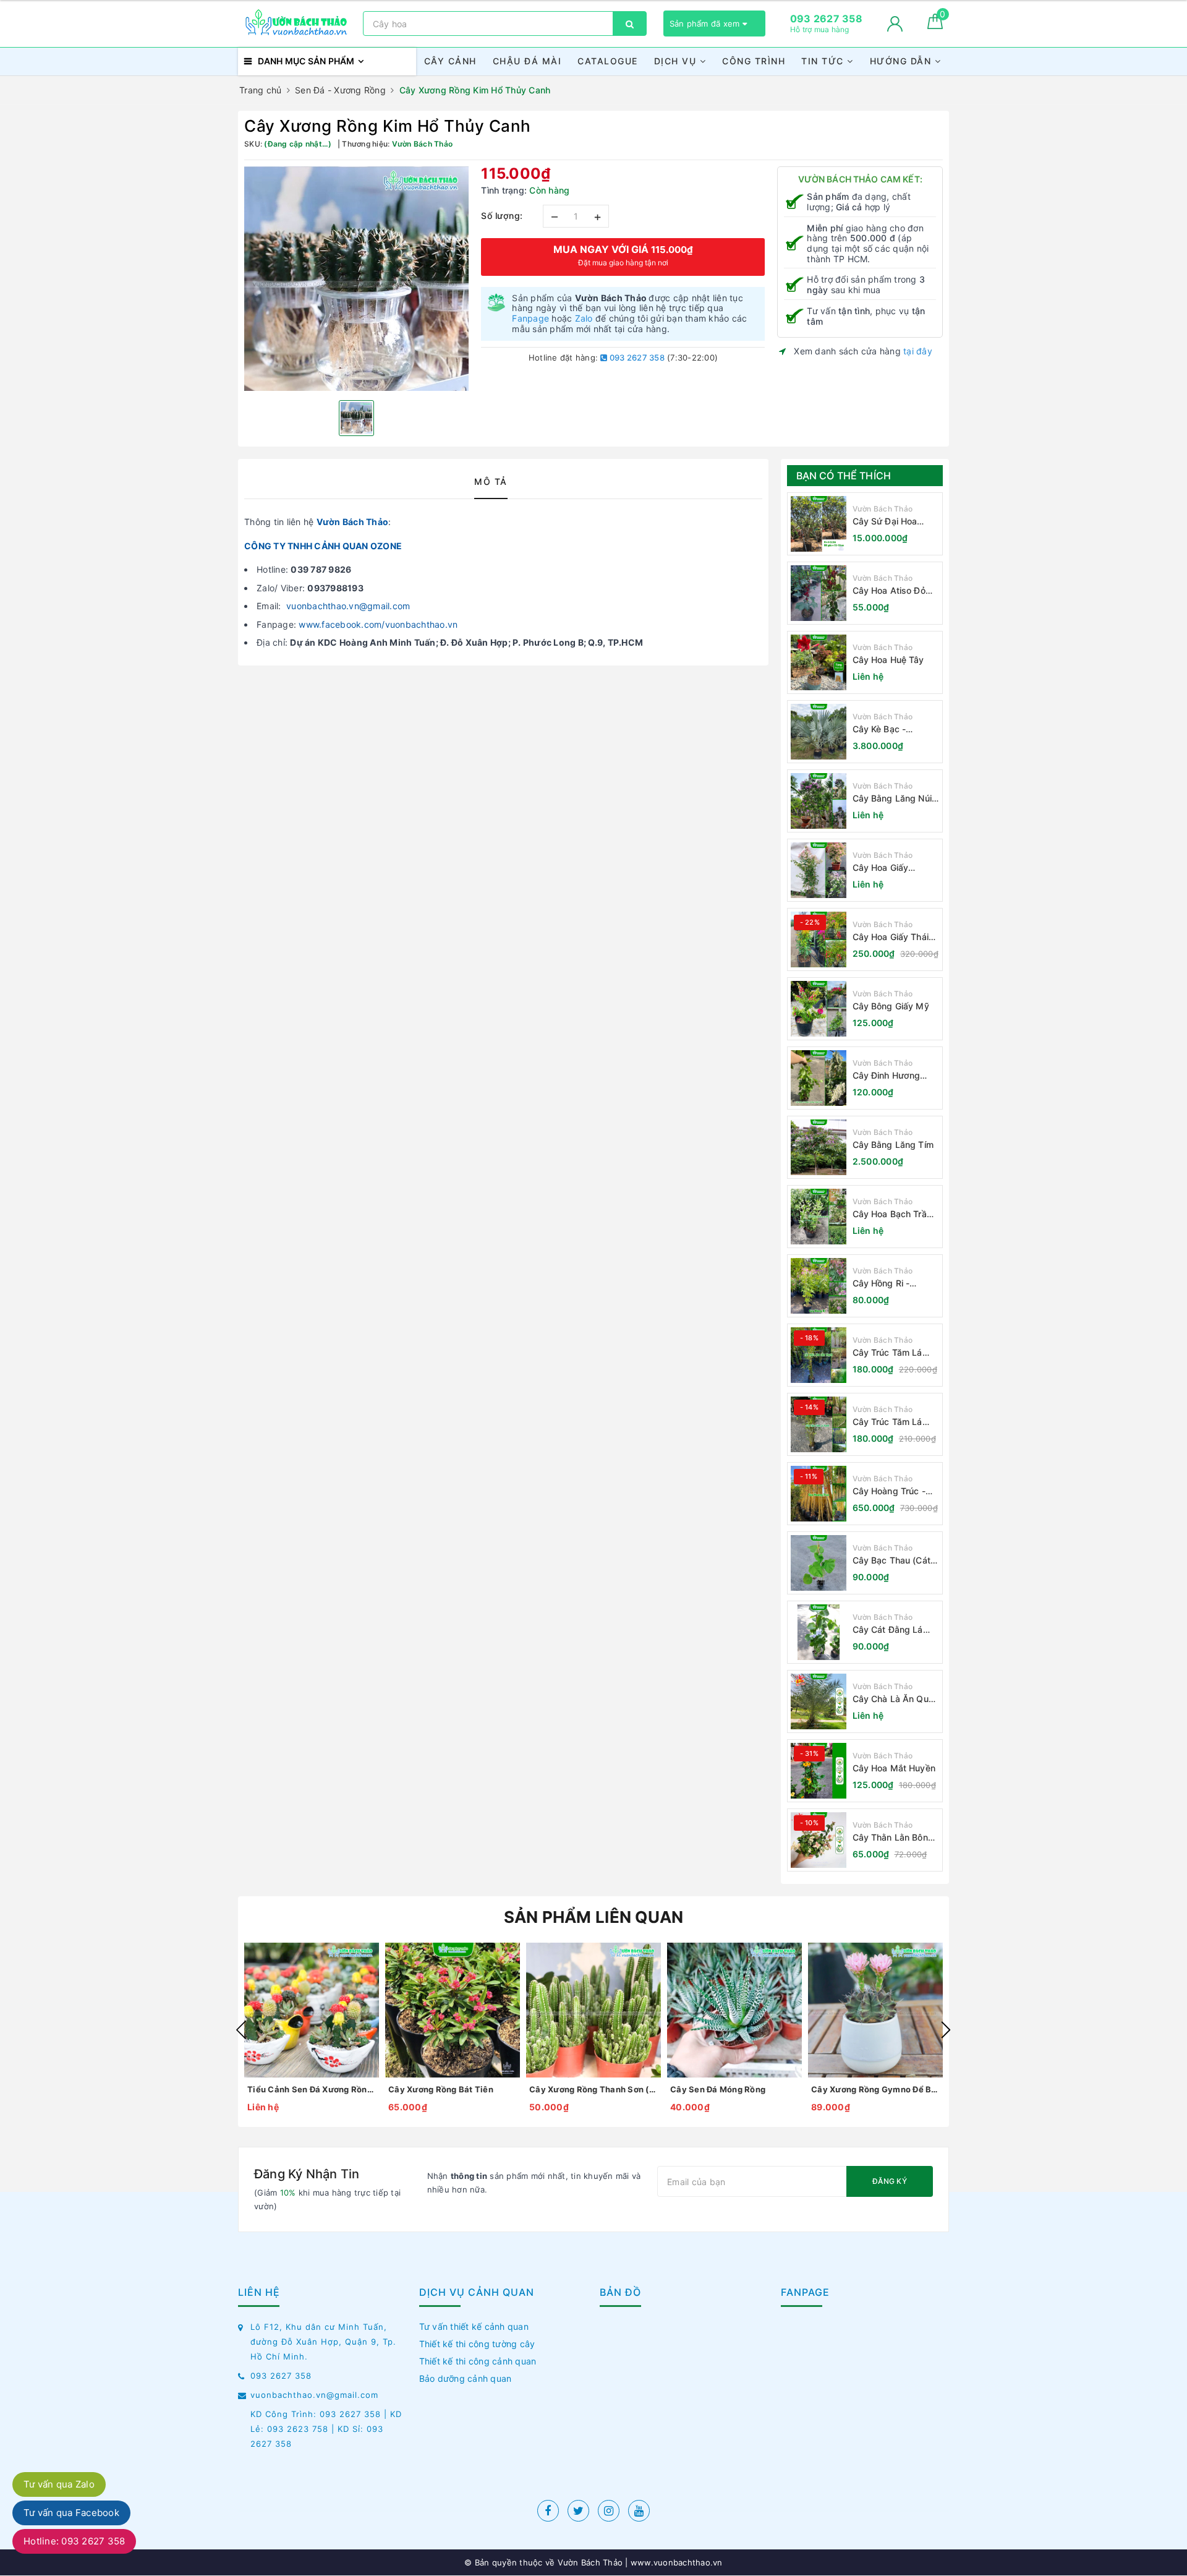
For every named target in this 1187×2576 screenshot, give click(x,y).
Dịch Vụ (677, 61)
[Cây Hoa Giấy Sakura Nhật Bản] (819, 870)
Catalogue (608, 61)
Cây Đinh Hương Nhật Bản (887, 1076)
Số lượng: (502, 216)
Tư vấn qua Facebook (71, 2513)
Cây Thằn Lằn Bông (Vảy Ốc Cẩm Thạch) (896, 1838)
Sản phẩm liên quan (594, 1917)
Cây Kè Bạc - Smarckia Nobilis (887, 730)
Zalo (584, 318)
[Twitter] (578, 2511)
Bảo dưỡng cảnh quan (466, 2378)
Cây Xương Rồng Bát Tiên (441, 2089)
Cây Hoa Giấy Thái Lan (891, 937)
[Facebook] (548, 2511)
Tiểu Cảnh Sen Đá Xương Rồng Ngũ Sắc (312, 2089)
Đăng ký (890, 2181)
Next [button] (946, 2030)
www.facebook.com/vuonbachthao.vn (378, 624)
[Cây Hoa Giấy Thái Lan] (819, 939)
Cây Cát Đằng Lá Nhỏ (888, 1630)
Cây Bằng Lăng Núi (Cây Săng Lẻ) (892, 799)
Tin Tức (824, 61)
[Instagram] (609, 2511)
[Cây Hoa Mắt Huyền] (819, 1771)
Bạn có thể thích (844, 476)
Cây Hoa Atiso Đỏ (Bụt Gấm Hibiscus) (893, 591)
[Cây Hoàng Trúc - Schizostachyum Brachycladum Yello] (819, 1494)
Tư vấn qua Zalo (59, 2484)
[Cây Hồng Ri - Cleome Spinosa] (819, 1286)
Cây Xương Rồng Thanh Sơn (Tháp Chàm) (593, 2089)
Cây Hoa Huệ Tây (888, 660)
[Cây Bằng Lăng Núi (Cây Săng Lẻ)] (819, 801)
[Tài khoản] (895, 24)
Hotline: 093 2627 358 (74, 2541)
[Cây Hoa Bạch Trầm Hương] (819, 1217)
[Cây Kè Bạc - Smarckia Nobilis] (819, 732)
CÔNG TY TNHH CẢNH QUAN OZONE (323, 546)
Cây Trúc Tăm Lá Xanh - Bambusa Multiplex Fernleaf (889, 1422)
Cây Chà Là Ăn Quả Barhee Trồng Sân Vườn (893, 1699)
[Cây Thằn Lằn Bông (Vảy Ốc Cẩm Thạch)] (819, 1840)
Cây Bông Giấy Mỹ (891, 1006)
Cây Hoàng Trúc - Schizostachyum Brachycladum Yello (893, 1491)
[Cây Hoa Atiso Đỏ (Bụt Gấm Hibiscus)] (819, 593)
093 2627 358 (636, 357)
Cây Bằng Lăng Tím (893, 1145)
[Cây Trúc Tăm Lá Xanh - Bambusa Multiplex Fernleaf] (819, 1424)
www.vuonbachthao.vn (675, 2562)
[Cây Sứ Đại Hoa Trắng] (819, 524)
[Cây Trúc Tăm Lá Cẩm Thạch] (819, 1355)
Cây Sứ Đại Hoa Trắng (885, 522)
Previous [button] (241, 2030)
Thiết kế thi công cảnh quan (478, 2361)
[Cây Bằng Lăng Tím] (819, 1147)
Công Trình (754, 61)
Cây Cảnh (450, 61)
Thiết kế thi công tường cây (477, 2344)
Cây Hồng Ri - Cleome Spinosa (886, 1284)
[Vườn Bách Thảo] (297, 24)
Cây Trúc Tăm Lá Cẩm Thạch (887, 1353)
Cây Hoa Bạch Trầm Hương (893, 1214)
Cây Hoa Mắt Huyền (894, 1768)
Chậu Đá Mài (527, 61)
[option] (356, 279)
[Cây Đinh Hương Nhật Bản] (819, 1078)
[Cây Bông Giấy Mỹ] (819, 1009)
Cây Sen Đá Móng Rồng (718, 2089)
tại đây (918, 351)
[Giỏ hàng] (935, 26)
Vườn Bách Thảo (353, 522)
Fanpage (530, 318)
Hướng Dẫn (902, 61)
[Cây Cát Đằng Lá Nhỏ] (819, 1632)
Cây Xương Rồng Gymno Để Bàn (875, 2089)
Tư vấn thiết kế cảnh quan (474, 2326)
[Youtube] (639, 2511)
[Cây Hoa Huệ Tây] (819, 662)
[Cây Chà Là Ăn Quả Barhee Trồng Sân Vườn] (819, 1701)
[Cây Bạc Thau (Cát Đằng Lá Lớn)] (819, 1563)
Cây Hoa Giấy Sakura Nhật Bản (887, 868)
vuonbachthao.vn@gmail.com (348, 606)
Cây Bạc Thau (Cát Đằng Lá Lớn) (891, 1561)
